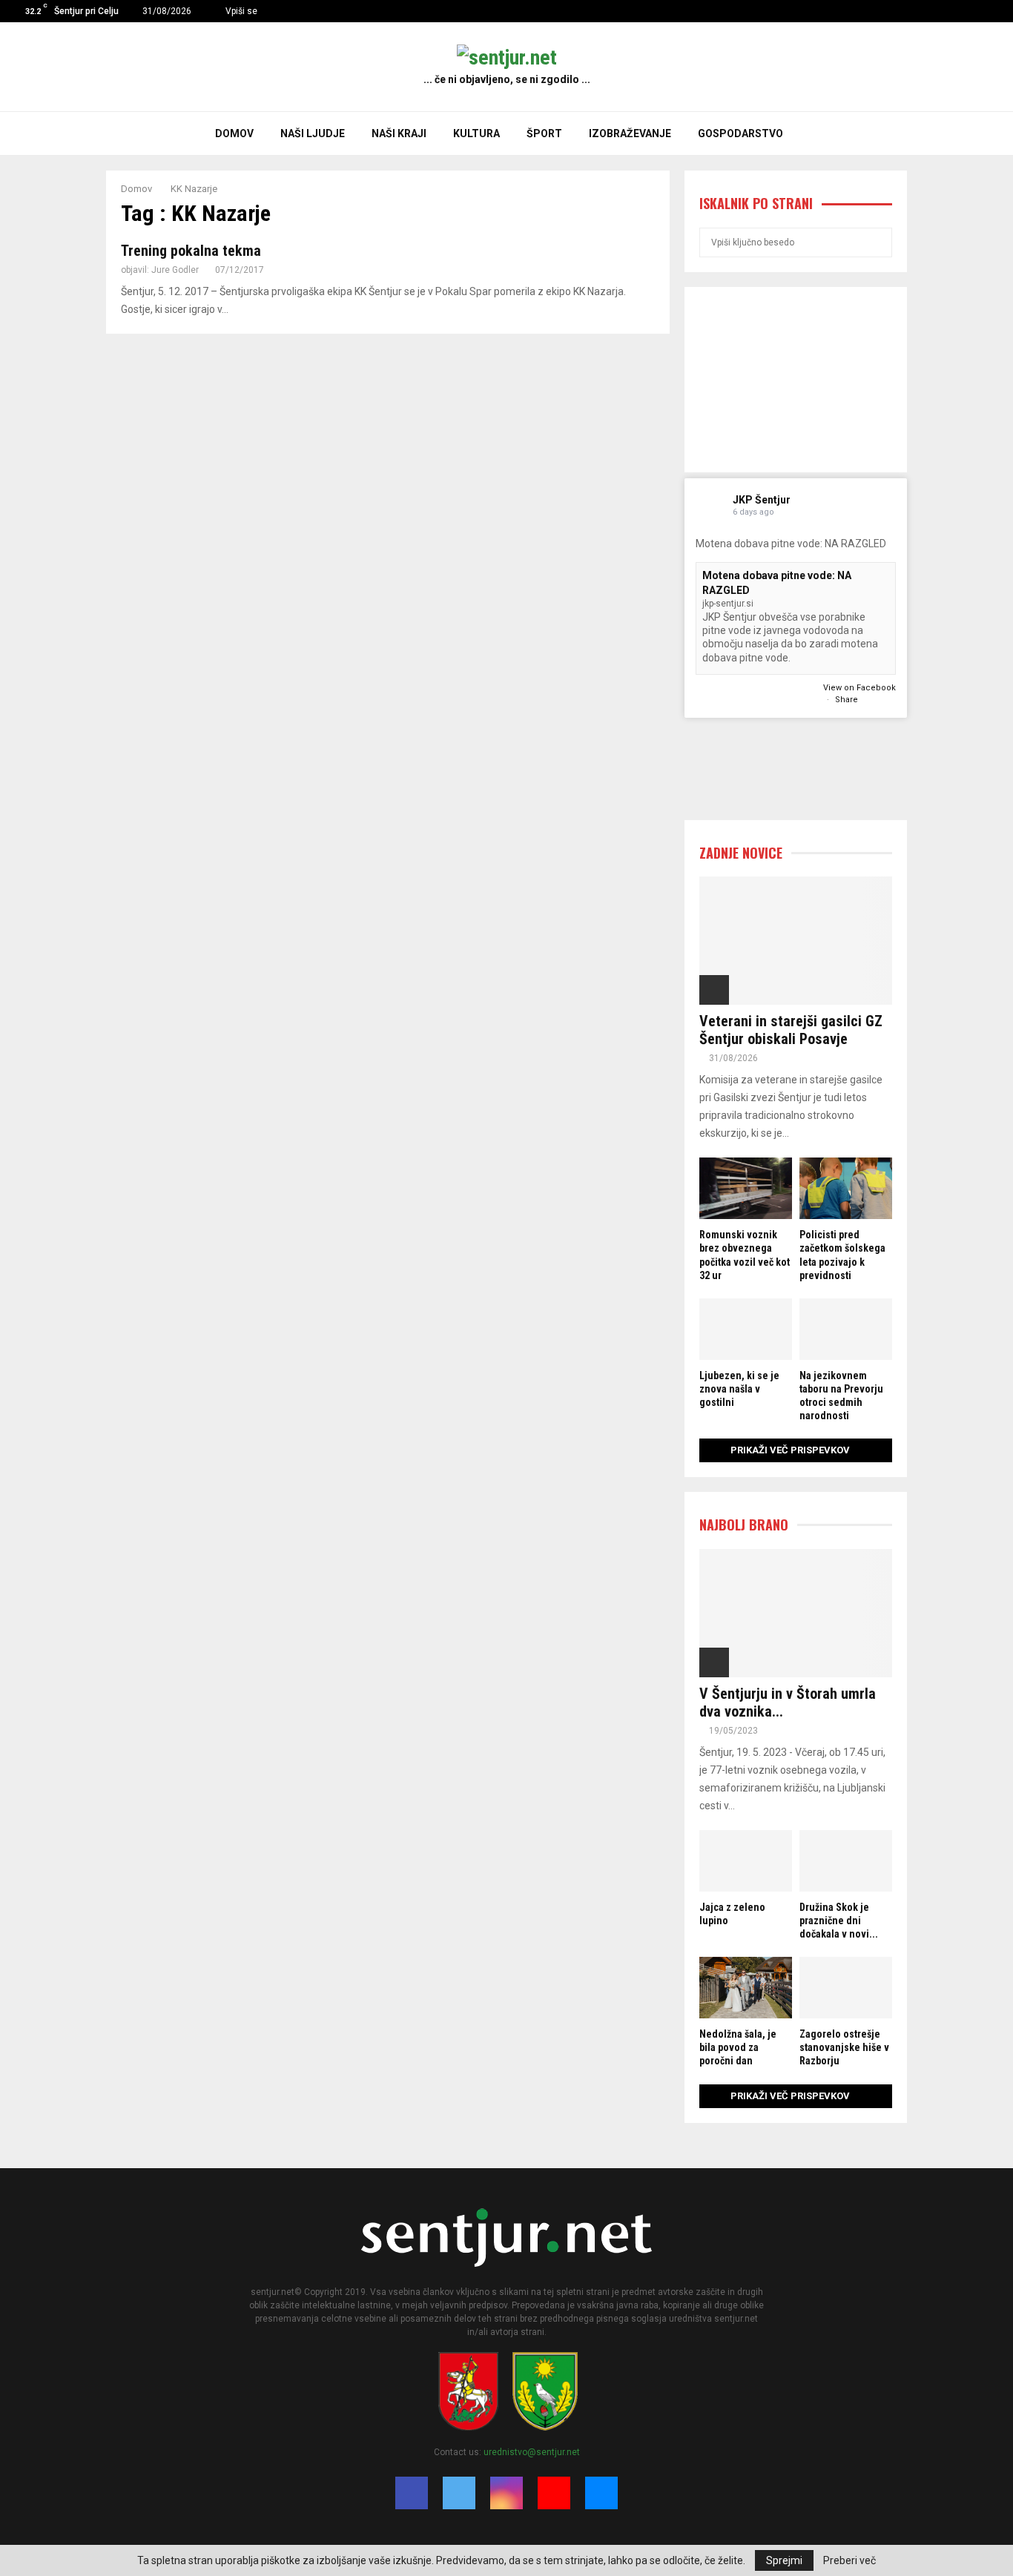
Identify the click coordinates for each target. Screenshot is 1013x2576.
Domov (234, 133)
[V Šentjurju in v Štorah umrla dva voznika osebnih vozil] (796, 1613)
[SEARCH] (877, 242)
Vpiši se (240, 11)
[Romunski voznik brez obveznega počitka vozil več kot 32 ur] (746, 1188)
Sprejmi (784, 2560)
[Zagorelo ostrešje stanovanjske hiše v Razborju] (846, 1988)
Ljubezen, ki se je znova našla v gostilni (739, 1389)
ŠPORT (544, 133)
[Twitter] (951, 11)
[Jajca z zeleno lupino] (746, 1861)
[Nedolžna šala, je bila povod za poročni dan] (746, 1988)
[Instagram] (967, 11)
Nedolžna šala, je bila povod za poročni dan (738, 2047)
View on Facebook (859, 688)
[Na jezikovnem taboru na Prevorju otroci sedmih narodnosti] (846, 1329)
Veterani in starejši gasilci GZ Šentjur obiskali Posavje (791, 1030)
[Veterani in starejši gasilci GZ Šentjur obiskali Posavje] (796, 941)
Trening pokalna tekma (191, 251)
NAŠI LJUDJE (313, 133)
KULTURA (476, 133)
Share (847, 700)
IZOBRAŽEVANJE (630, 133)
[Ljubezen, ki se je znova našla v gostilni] (746, 1329)
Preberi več (849, 2560)
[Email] (998, 11)
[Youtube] (982, 11)
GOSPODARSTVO (740, 133)
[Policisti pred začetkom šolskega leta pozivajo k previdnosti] (846, 1188)
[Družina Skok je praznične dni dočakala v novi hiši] (846, 1861)
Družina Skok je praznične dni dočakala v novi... (839, 1921)
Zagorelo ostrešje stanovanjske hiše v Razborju (844, 2047)
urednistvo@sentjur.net (532, 2452)
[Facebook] (936, 11)
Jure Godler (175, 270)
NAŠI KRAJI (399, 133)
